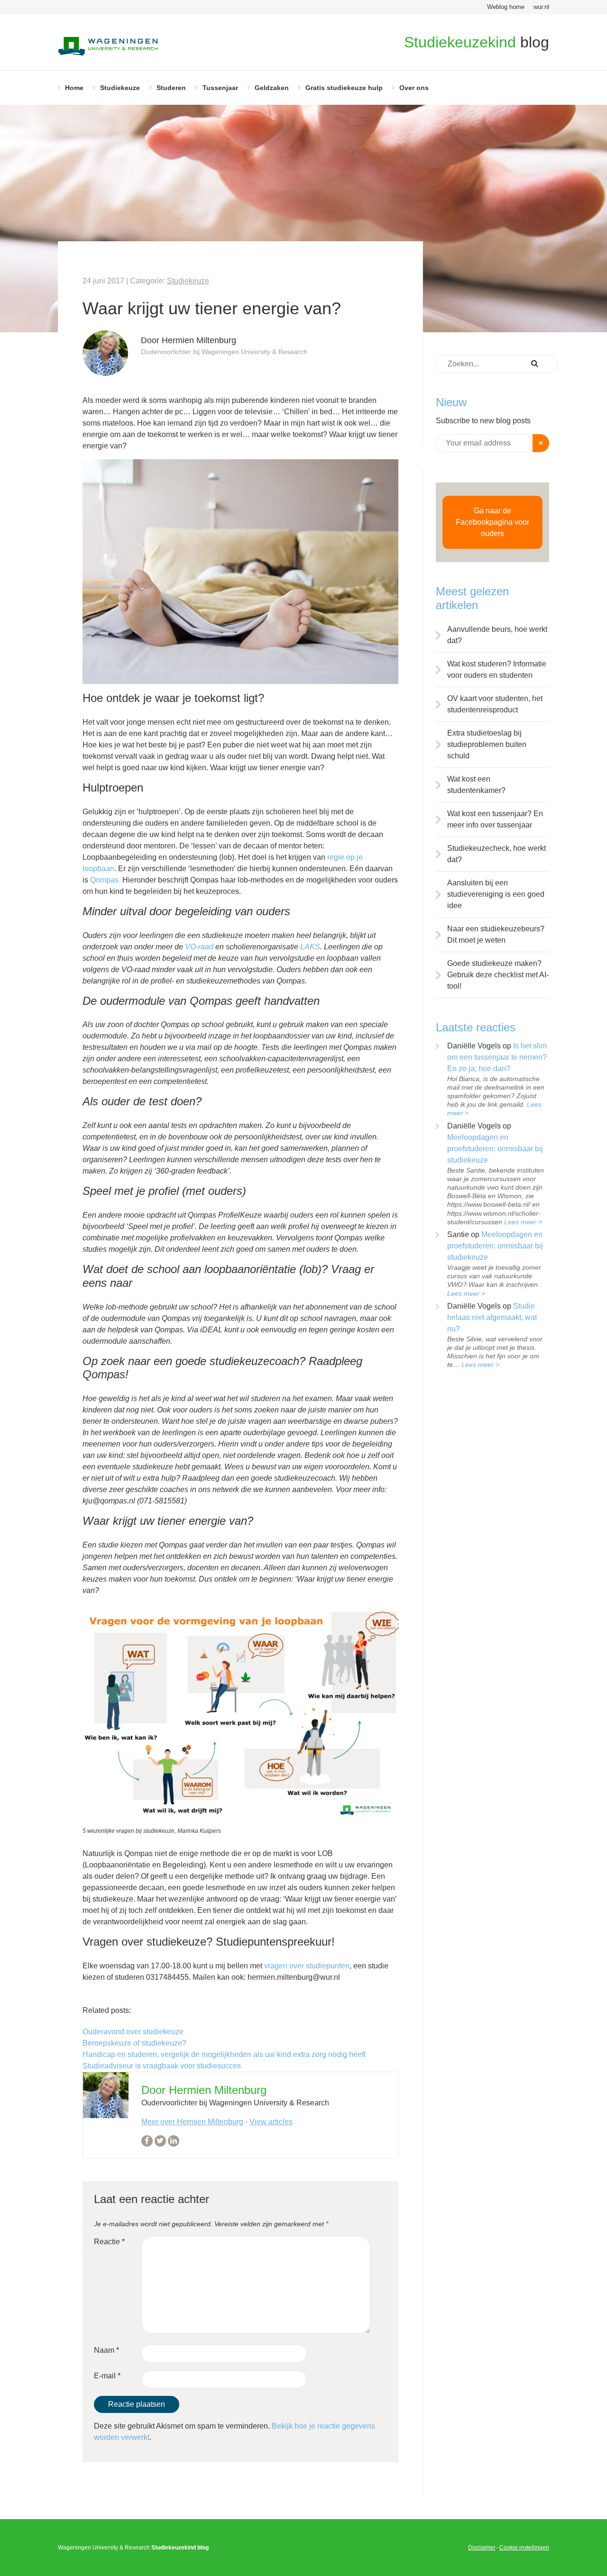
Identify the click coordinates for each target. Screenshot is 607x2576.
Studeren (171, 88)
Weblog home (506, 7)
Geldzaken (272, 88)
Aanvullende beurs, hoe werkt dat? (497, 635)
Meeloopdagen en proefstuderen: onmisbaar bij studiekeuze (495, 1149)
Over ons (414, 88)
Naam (106, 2350)
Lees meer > (523, 1222)
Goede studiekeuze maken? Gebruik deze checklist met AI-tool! (498, 975)
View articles (271, 2122)
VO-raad (199, 947)
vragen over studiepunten (307, 1966)
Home (74, 88)
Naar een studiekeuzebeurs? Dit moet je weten (496, 934)
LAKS (310, 947)
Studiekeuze (120, 88)
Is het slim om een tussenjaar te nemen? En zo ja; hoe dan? (497, 1057)
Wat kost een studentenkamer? (476, 785)
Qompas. (106, 880)
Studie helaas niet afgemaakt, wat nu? (492, 1317)
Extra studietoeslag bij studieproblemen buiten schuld (487, 744)
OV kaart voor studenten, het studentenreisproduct (495, 704)
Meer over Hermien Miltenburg (192, 2122)
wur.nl (541, 7)
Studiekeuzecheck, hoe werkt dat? (497, 854)
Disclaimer (482, 2548)
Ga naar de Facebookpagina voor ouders (492, 522)
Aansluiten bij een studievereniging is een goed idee (496, 894)
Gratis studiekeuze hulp (344, 88)
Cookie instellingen (524, 2548)
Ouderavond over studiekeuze (133, 2032)
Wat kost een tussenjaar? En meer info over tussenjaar (495, 819)
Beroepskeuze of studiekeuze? (134, 2043)
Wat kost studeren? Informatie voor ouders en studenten (497, 669)
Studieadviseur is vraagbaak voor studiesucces (162, 2066)
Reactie (109, 2242)
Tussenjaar (220, 88)
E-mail (107, 2376)
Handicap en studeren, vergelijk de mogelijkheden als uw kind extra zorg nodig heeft (224, 2054)
